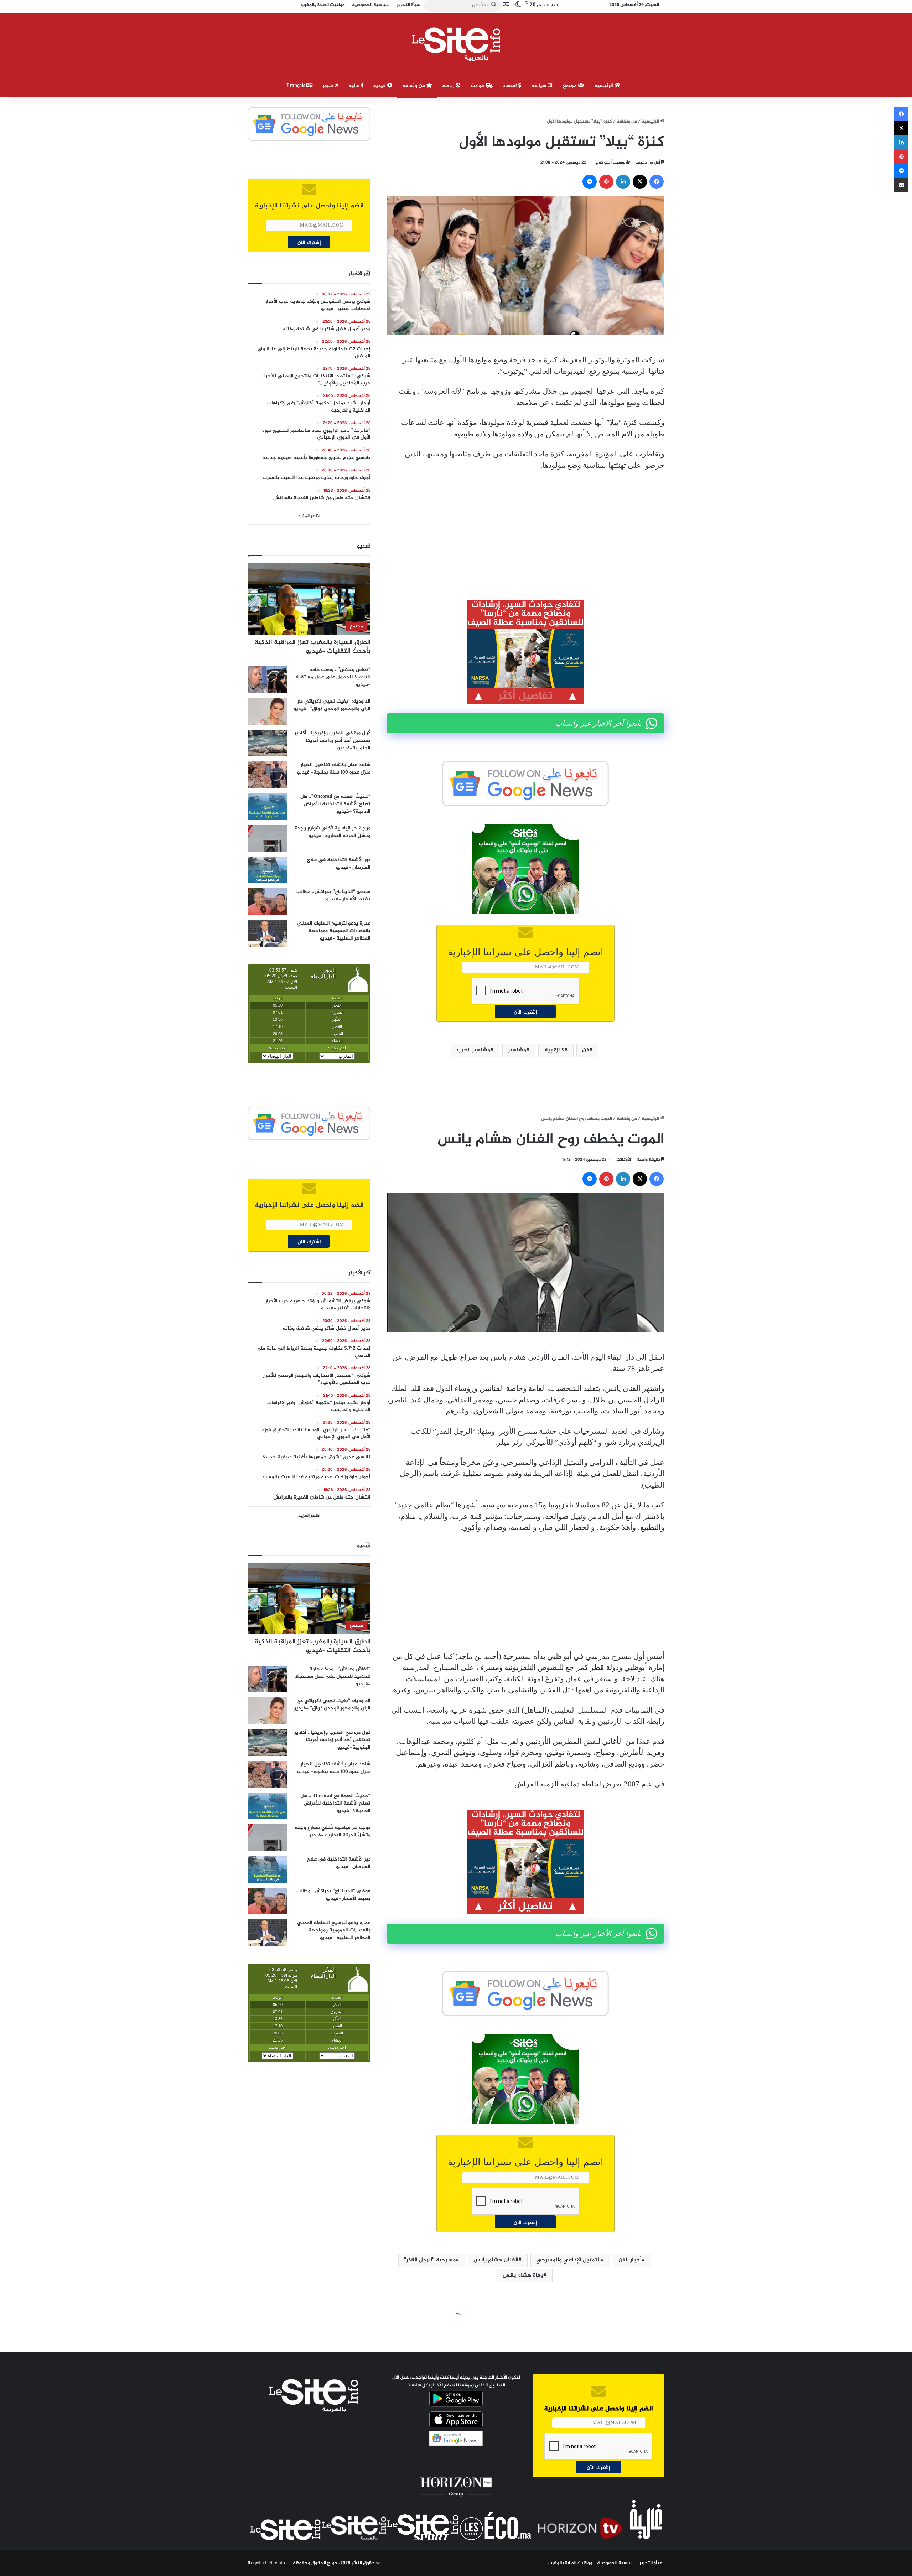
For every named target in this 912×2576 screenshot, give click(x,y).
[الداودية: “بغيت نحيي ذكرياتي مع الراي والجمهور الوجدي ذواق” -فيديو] (267, 711)
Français (296, 86)
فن (586, 1050)
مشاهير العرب (473, 1050)
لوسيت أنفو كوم (611, 162)
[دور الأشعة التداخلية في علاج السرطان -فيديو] (267, 870)
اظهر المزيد (309, 516)
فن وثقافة (414, 86)
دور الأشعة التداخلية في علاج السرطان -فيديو (339, 864)
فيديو (380, 86)
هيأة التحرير (651, 2563)
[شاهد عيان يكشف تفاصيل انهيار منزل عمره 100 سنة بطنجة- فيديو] (267, 775)
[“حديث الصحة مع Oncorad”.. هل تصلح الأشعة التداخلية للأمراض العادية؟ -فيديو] (267, 806)
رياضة (449, 86)
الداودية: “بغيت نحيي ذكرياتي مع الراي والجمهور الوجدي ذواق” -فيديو (332, 705)
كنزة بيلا (554, 1050)
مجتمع (570, 86)
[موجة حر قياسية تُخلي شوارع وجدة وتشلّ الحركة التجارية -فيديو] (267, 838)
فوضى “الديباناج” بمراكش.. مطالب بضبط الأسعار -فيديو (333, 895)
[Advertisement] (525, 530)
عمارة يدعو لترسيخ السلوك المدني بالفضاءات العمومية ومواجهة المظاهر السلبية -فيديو (334, 931)
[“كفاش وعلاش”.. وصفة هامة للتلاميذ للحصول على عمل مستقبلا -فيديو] (267, 680)
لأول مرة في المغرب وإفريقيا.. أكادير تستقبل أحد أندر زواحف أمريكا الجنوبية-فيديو (333, 741)
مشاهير (517, 1050)
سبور (329, 86)
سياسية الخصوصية (616, 2563)
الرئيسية (604, 86)
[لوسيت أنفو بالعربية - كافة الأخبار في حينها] (456, 44)
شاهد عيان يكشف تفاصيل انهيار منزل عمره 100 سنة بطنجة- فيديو (334, 769)
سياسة (540, 86)
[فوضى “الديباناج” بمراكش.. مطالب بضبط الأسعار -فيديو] (267, 902)
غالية (355, 86)
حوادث (478, 86)
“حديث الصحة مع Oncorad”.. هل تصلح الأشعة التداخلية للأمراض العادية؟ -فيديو (335, 804)
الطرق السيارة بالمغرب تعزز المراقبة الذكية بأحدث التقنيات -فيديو (312, 647)
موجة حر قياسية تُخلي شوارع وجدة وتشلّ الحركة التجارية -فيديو (333, 832)
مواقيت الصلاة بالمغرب (570, 2563)
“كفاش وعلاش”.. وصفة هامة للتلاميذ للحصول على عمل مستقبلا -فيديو (333, 677)
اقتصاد (511, 86)
